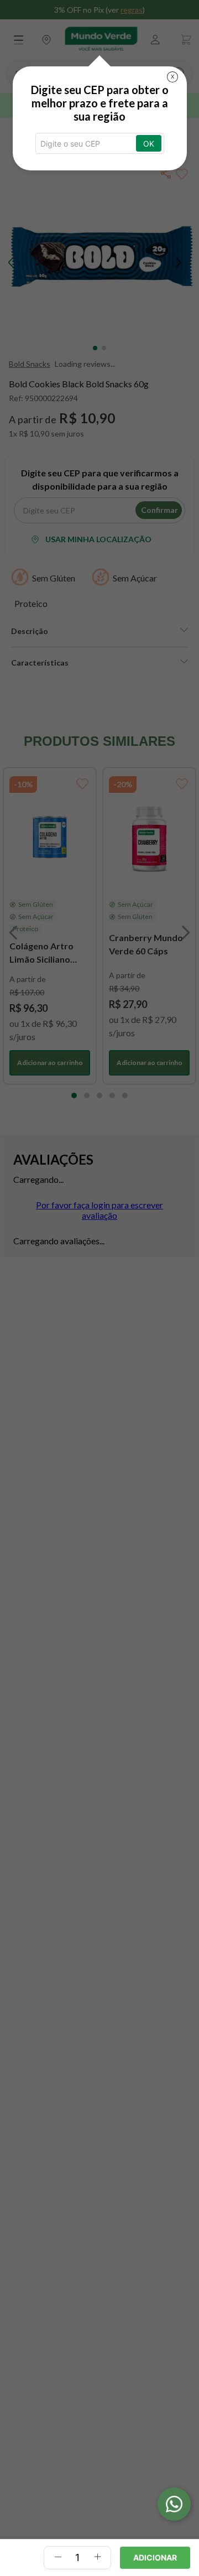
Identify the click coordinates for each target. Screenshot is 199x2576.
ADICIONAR (155, 2557)
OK (149, 144)
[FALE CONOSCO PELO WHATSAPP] (174, 2504)
